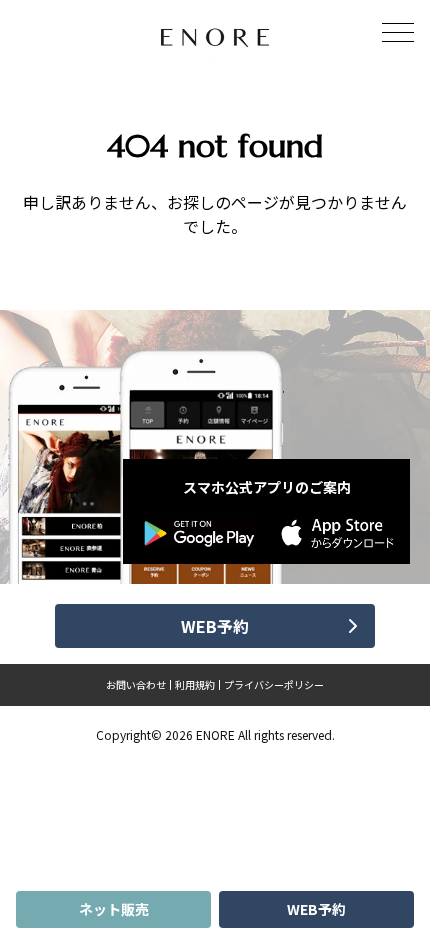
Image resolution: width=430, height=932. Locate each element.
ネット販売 (114, 909)
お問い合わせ (136, 685)
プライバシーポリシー (274, 685)
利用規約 (195, 685)
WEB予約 (316, 909)
